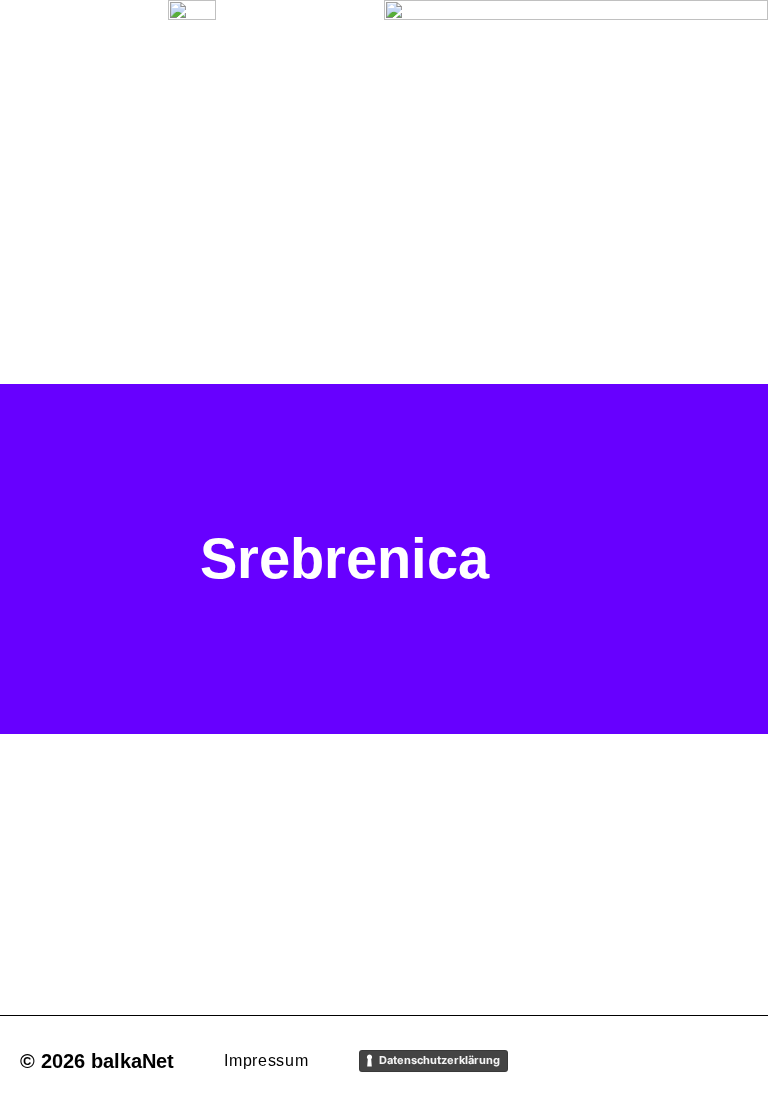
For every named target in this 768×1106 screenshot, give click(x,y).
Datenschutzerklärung (439, 1060)
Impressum (266, 1060)
